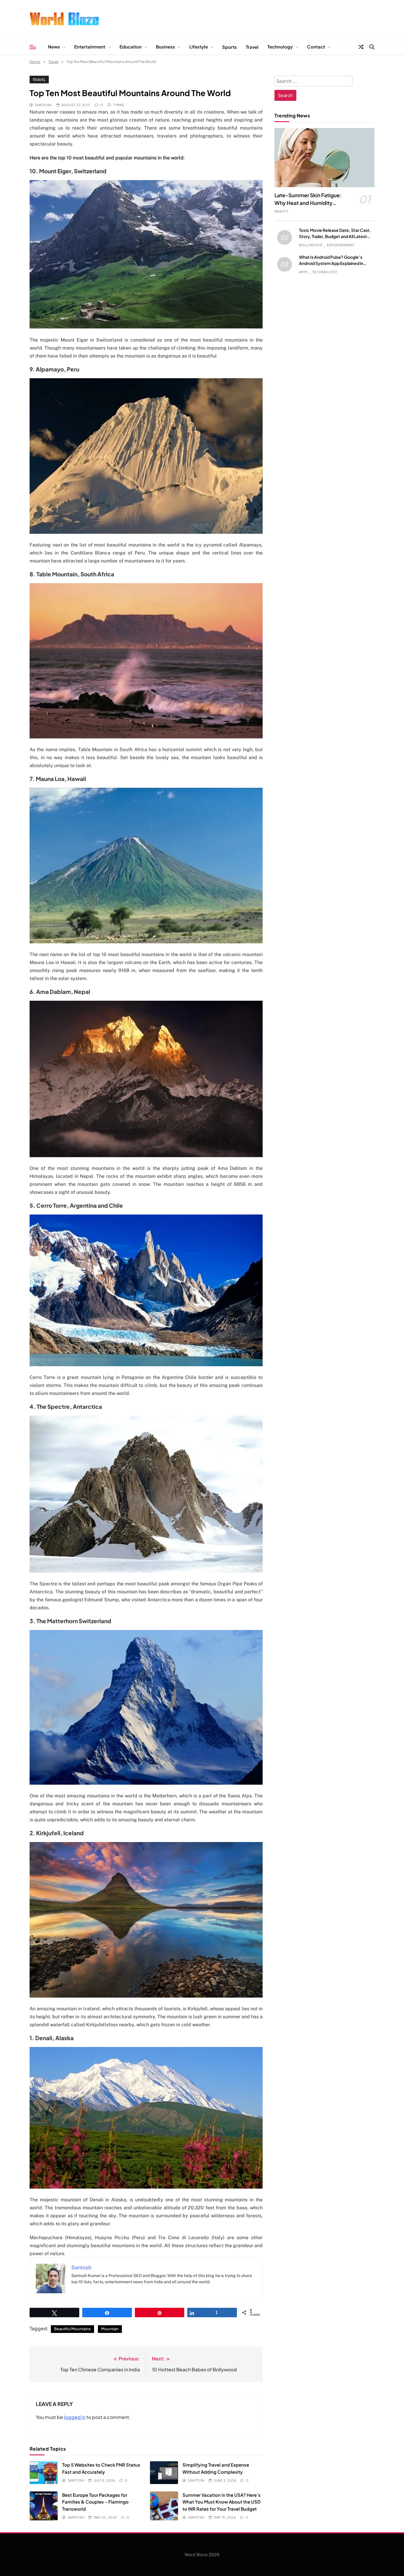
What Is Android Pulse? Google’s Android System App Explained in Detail (331, 263)
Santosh (43, 105)
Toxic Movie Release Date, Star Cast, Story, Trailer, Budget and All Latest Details (335, 236)
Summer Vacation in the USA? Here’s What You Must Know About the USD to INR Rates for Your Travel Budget (222, 2502)
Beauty (281, 211)
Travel (252, 47)
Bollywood (311, 245)
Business (165, 47)
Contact (316, 47)
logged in (75, 2417)
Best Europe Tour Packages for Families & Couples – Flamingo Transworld (95, 2502)
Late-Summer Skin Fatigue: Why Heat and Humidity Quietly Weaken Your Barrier (308, 203)
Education (131, 47)
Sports (230, 47)
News (54, 47)
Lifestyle (199, 47)
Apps (303, 272)
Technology (280, 47)
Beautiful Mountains (72, 2329)
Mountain (110, 2329)
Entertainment (90, 47)
